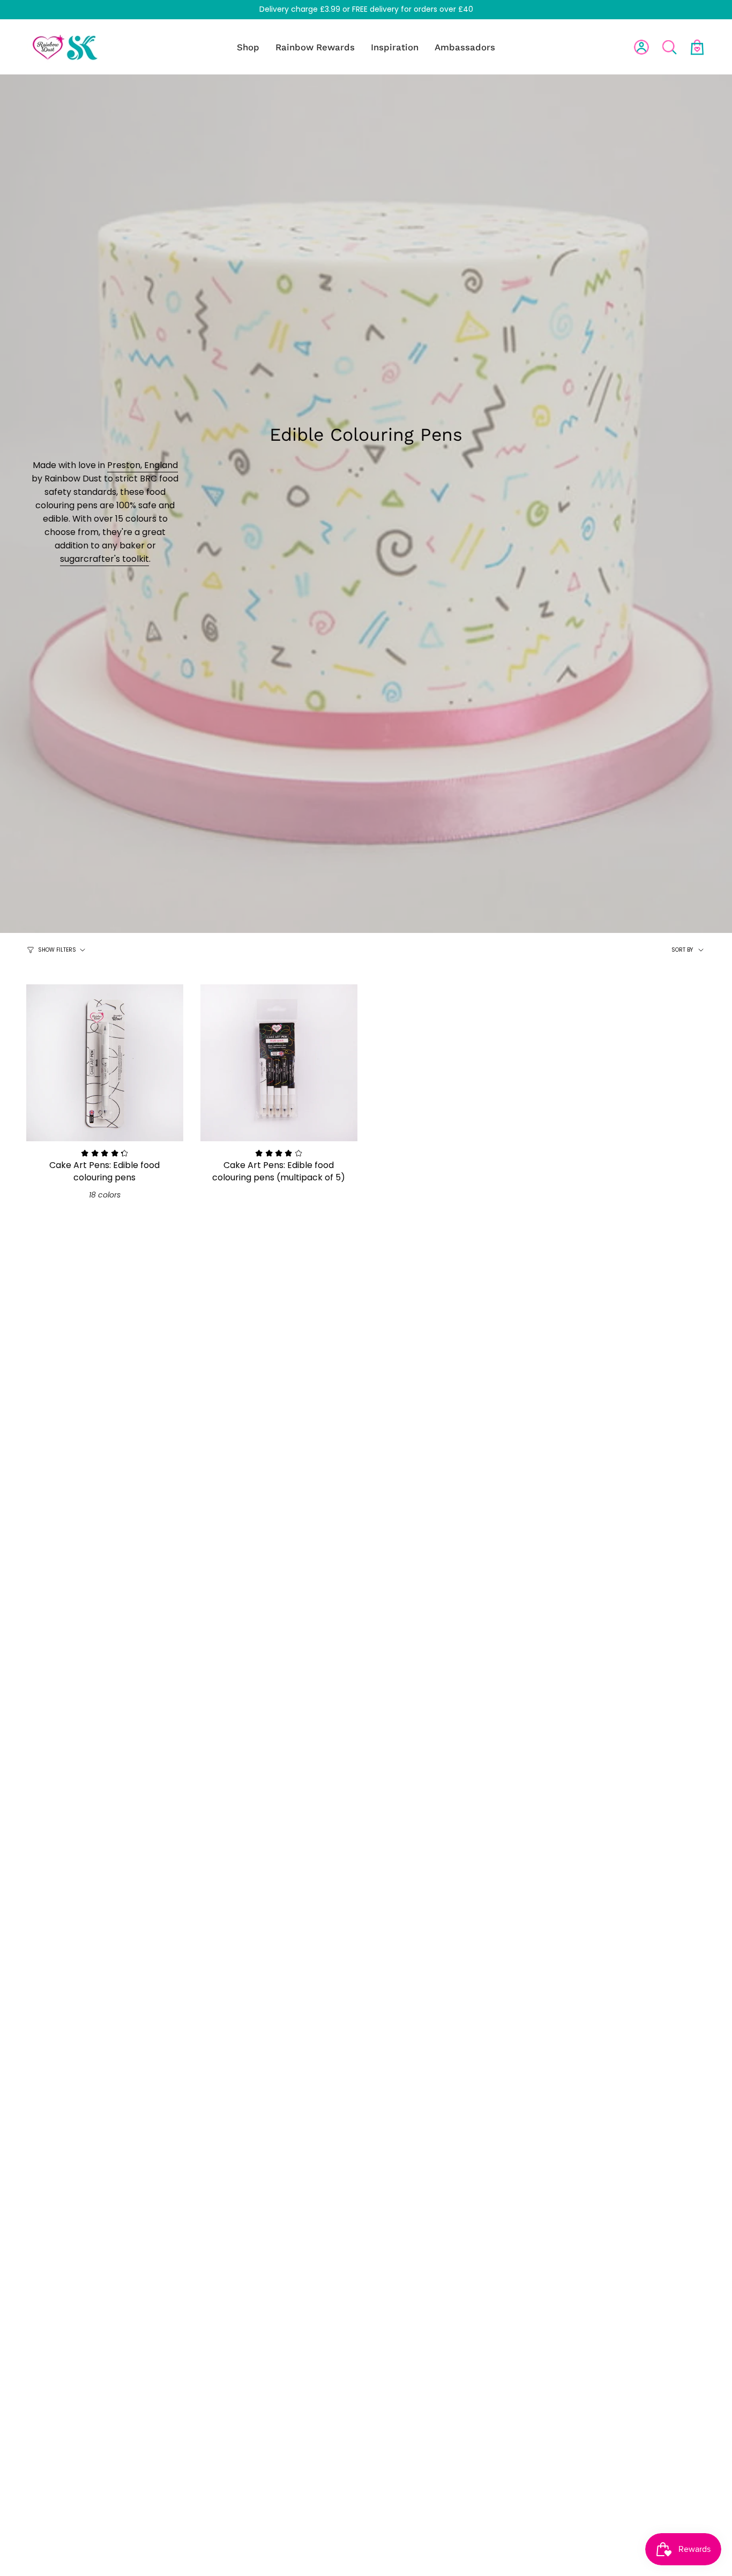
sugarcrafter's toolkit (104, 559)
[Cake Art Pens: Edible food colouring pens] (105, 1063)
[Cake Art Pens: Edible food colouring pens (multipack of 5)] (279, 1063)
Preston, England (143, 465)
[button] (248, 47)
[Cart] (697, 47)
